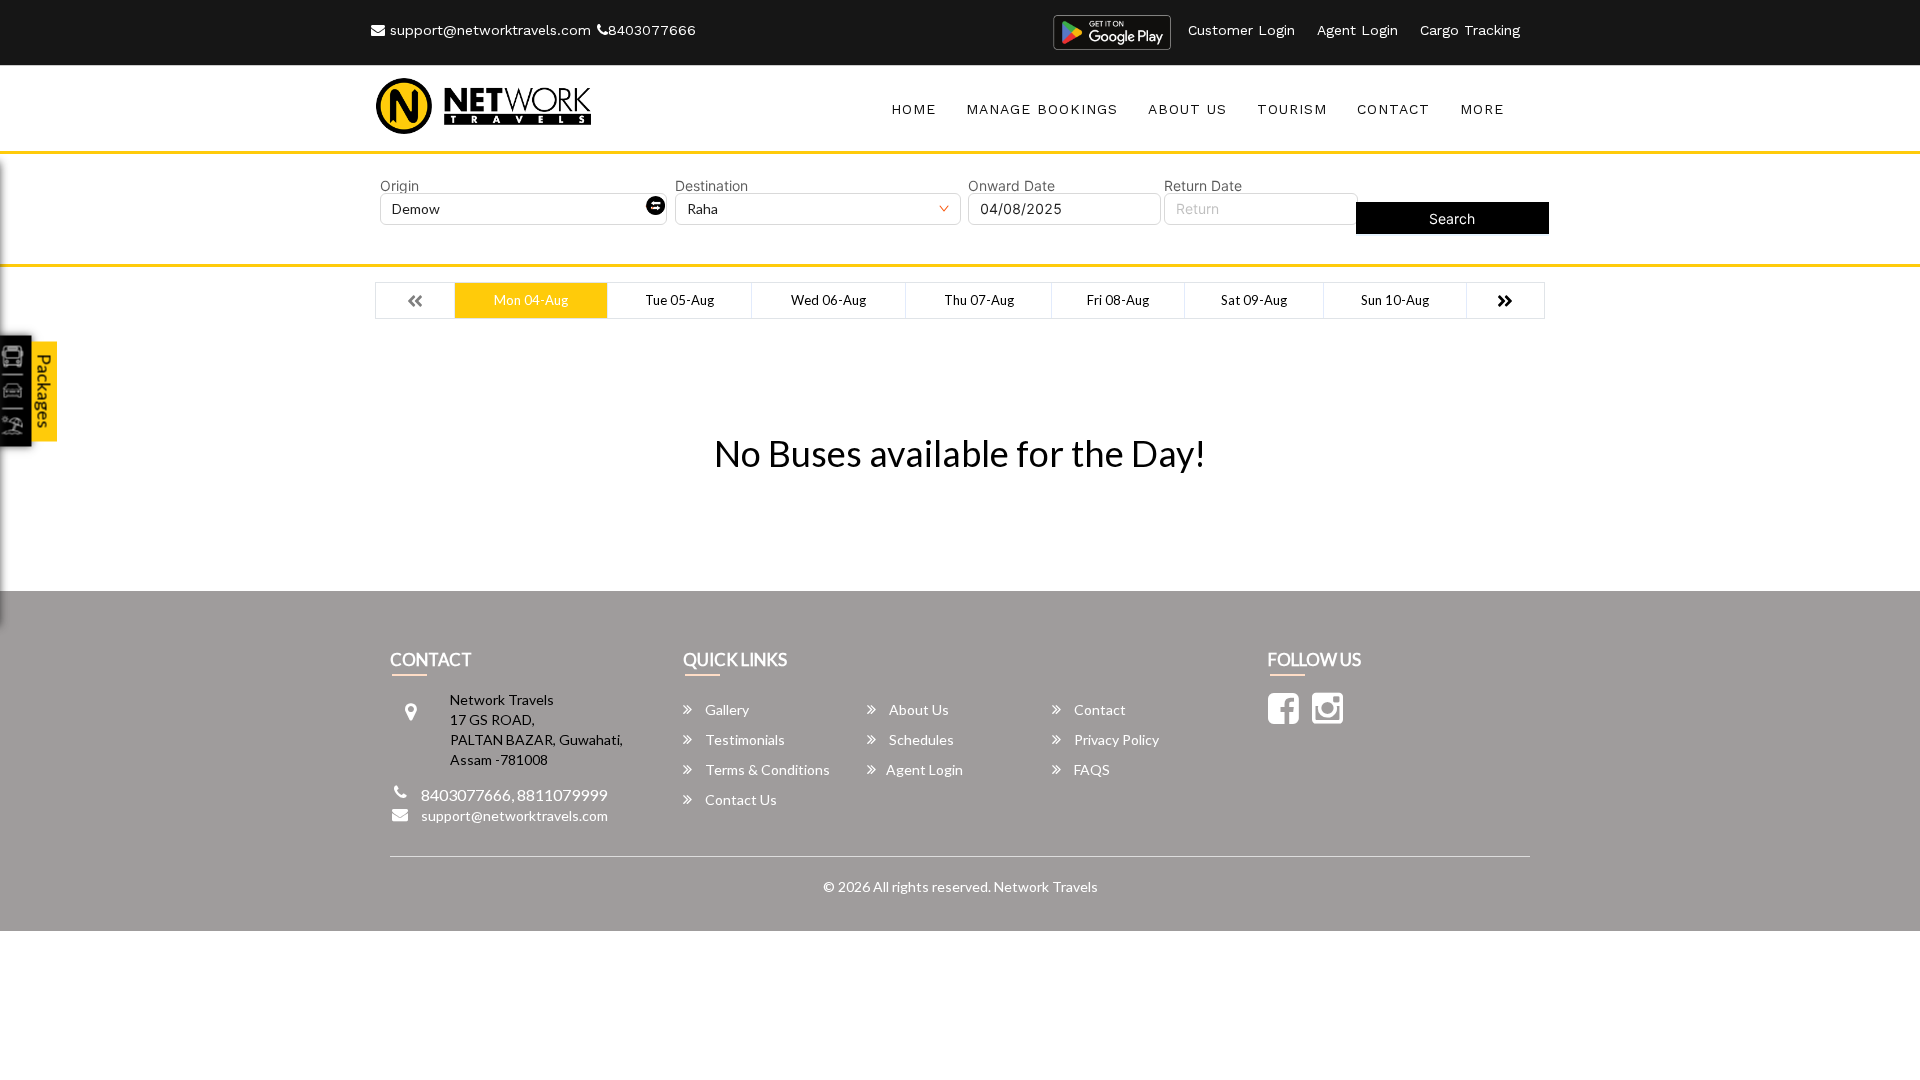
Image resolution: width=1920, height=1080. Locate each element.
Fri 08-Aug (1118, 300)
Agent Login (1357, 30)
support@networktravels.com (488, 30)
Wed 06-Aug (828, 300)
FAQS (1090, 769)
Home (913, 109)
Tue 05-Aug (679, 300)
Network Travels (1046, 886)
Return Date (1203, 186)
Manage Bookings (1042, 109)
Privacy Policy (1115, 739)
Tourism (1292, 109)
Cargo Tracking (1470, 30)
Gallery (725, 709)
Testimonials (743, 739)
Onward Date (1011, 186)
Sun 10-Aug (1395, 300)
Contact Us (739, 799)
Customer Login (1241, 30)
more (1482, 109)
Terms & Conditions (766, 769)
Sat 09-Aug (1254, 300)
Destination (711, 186)
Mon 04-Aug (531, 300)
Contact (1393, 109)
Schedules (920, 739)
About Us (1187, 109)
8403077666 (652, 30)
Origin (399, 186)
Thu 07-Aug (979, 300)
